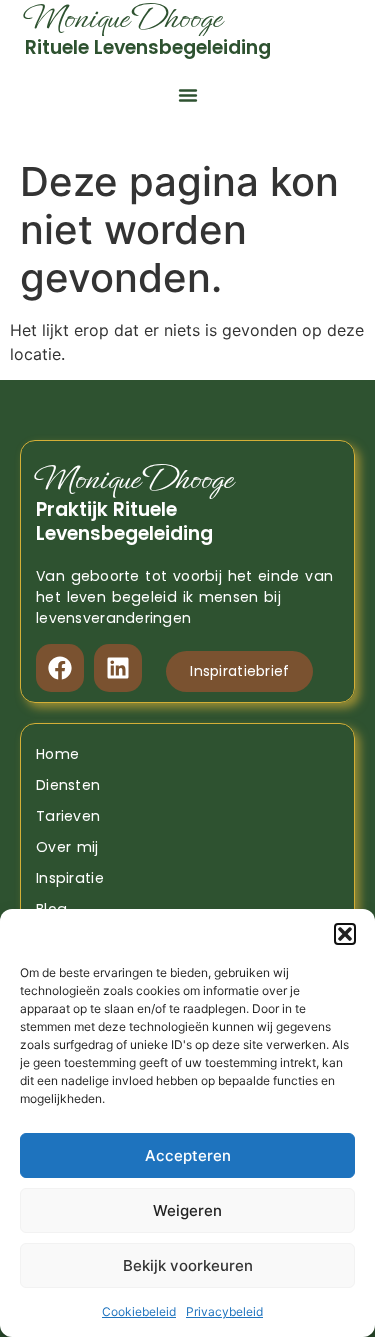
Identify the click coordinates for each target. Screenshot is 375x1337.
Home (57, 754)
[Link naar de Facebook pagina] (60, 668)
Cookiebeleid (139, 1311)
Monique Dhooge (134, 479)
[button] (345, 934)
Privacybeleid (224, 1311)
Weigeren (187, 1210)
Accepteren (188, 1155)
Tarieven (68, 816)
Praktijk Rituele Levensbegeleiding (124, 521)
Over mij (67, 847)
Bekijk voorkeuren (188, 1265)
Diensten (68, 785)
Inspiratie (70, 878)
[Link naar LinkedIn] (118, 668)
